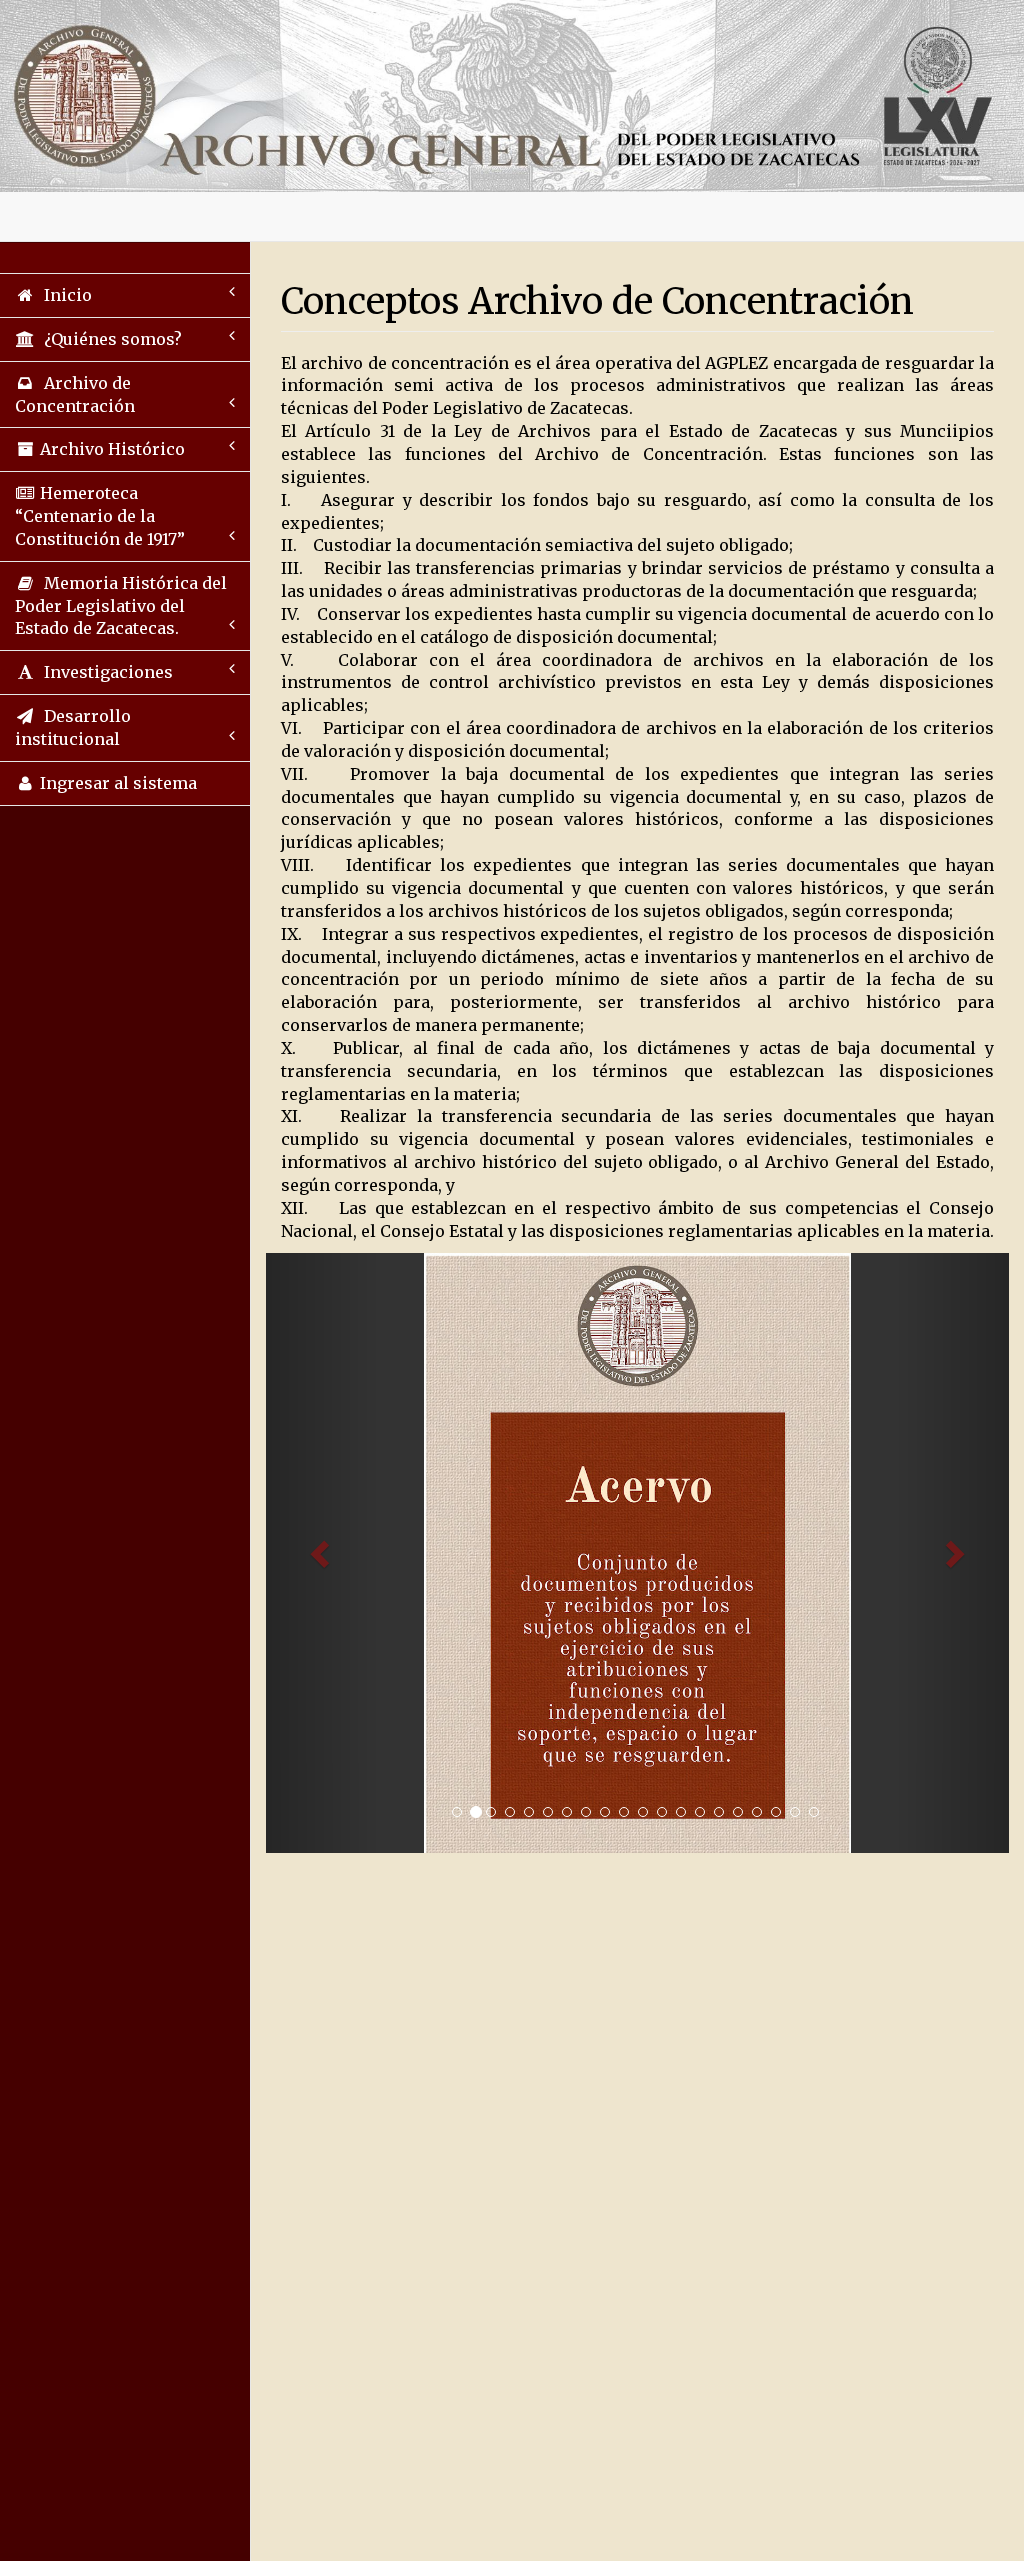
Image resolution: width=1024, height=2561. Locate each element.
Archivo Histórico (110, 449)
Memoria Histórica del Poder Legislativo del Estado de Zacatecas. (121, 606)
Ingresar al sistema (116, 783)
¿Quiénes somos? (109, 339)
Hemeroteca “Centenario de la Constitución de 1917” (100, 516)
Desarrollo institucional (73, 727)
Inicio (64, 295)
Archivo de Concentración (75, 394)
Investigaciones (104, 672)
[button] (321, 1553)
